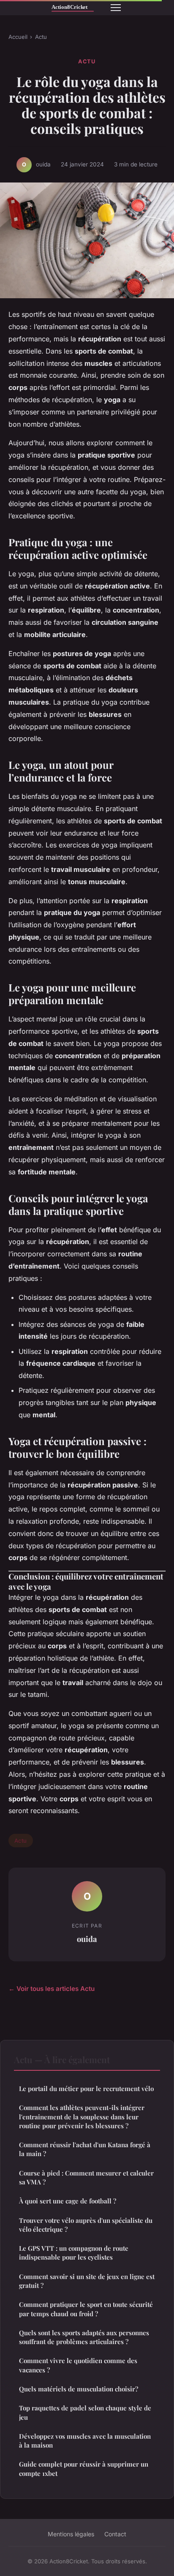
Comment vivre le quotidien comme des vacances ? (78, 2365)
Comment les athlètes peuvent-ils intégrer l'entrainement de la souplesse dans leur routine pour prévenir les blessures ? (82, 2117)
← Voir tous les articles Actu (52, 1989)
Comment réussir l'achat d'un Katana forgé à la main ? (85, 2149)
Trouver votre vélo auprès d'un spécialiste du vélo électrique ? (86, 2225)
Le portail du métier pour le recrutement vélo (86, 2089)
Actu (41, 37)
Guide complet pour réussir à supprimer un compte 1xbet (84, 2468)
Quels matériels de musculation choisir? (79, 2389)
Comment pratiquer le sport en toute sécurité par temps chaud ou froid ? (86, 2309)
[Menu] (116, 8)
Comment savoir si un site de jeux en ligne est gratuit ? (87, 2281)
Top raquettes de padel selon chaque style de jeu (85, 2412)
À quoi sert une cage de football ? (68, 2201)
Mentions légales (71, 2534)
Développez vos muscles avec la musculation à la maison (85, 2441)
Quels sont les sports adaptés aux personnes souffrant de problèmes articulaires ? (84, 2337)
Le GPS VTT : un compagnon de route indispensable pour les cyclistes (74, 2253)
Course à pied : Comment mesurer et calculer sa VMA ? (86, 2177)
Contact (115, 2534)
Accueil (18, 37)
